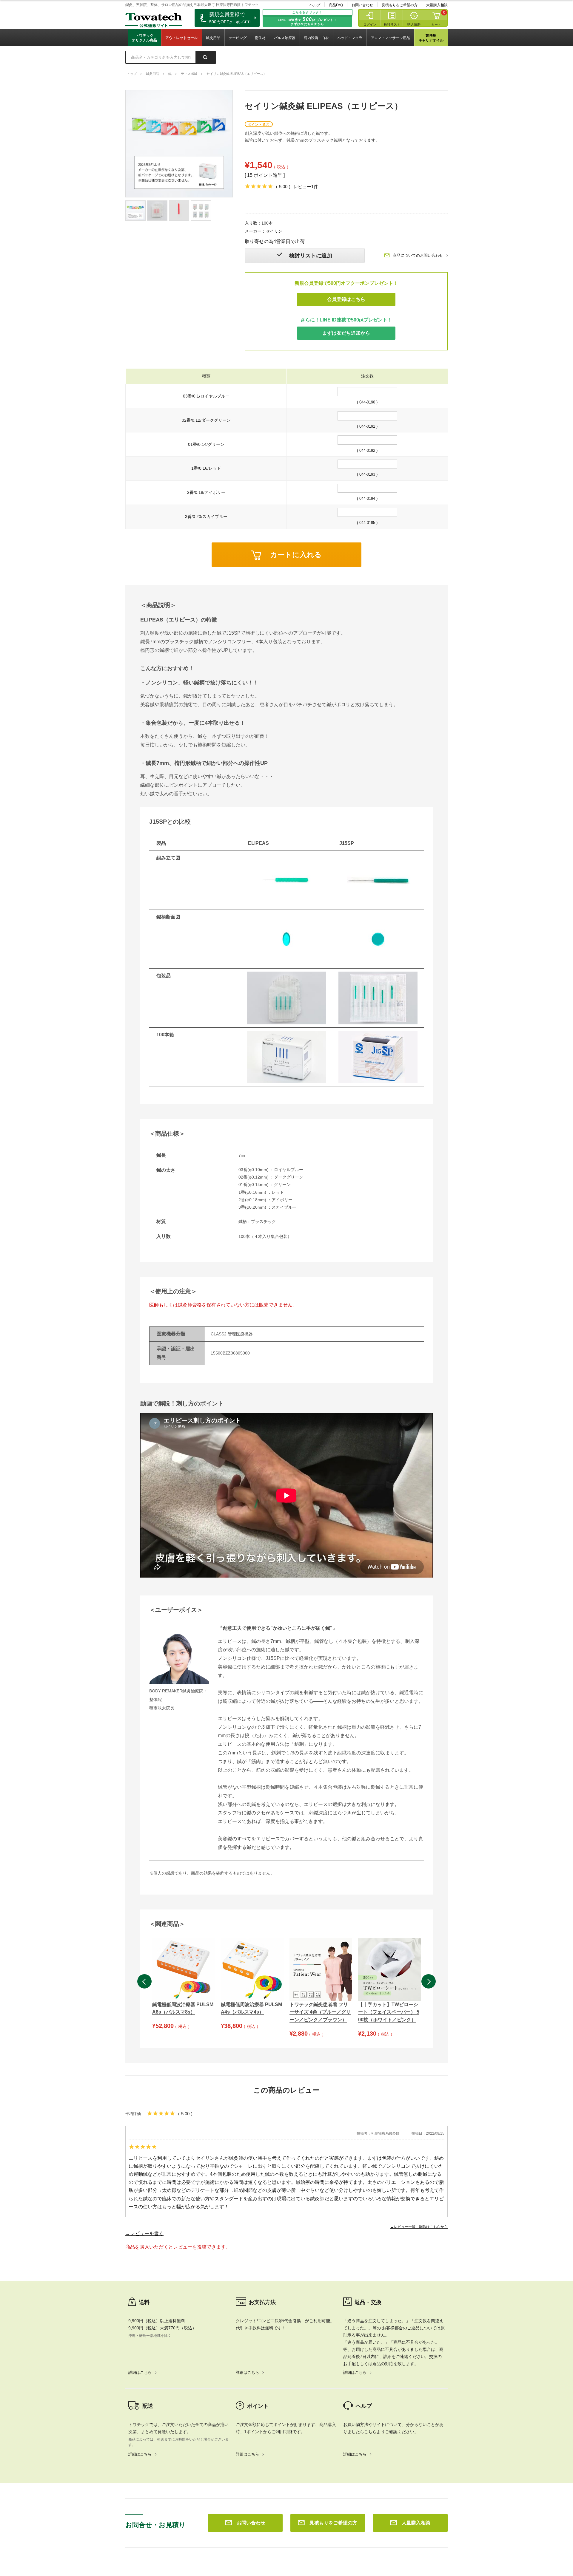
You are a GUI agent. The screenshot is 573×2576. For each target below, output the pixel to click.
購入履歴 (414, 24)
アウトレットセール (181, 38)
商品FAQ (336, 5)
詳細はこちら (140, 2372)
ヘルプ (315, 5)
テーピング (238, 38)
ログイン (370, 24)
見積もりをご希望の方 (400, 5)
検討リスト (392, 24)
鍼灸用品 (213, 38)
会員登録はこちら (346, 299)
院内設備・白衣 (316, 38)
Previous (144, 1981)
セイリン (274, 231)
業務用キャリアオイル (431, 38)
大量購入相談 (437, 5)
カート (436, 24)
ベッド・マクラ (350, 38)
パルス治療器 (285, 38)
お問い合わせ (362, 5)
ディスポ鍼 (189, 74)
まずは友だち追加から (346, 333)
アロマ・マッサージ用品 (390, 38)
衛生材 (260, 38)
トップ (132, 74)
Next (429, 1981)
